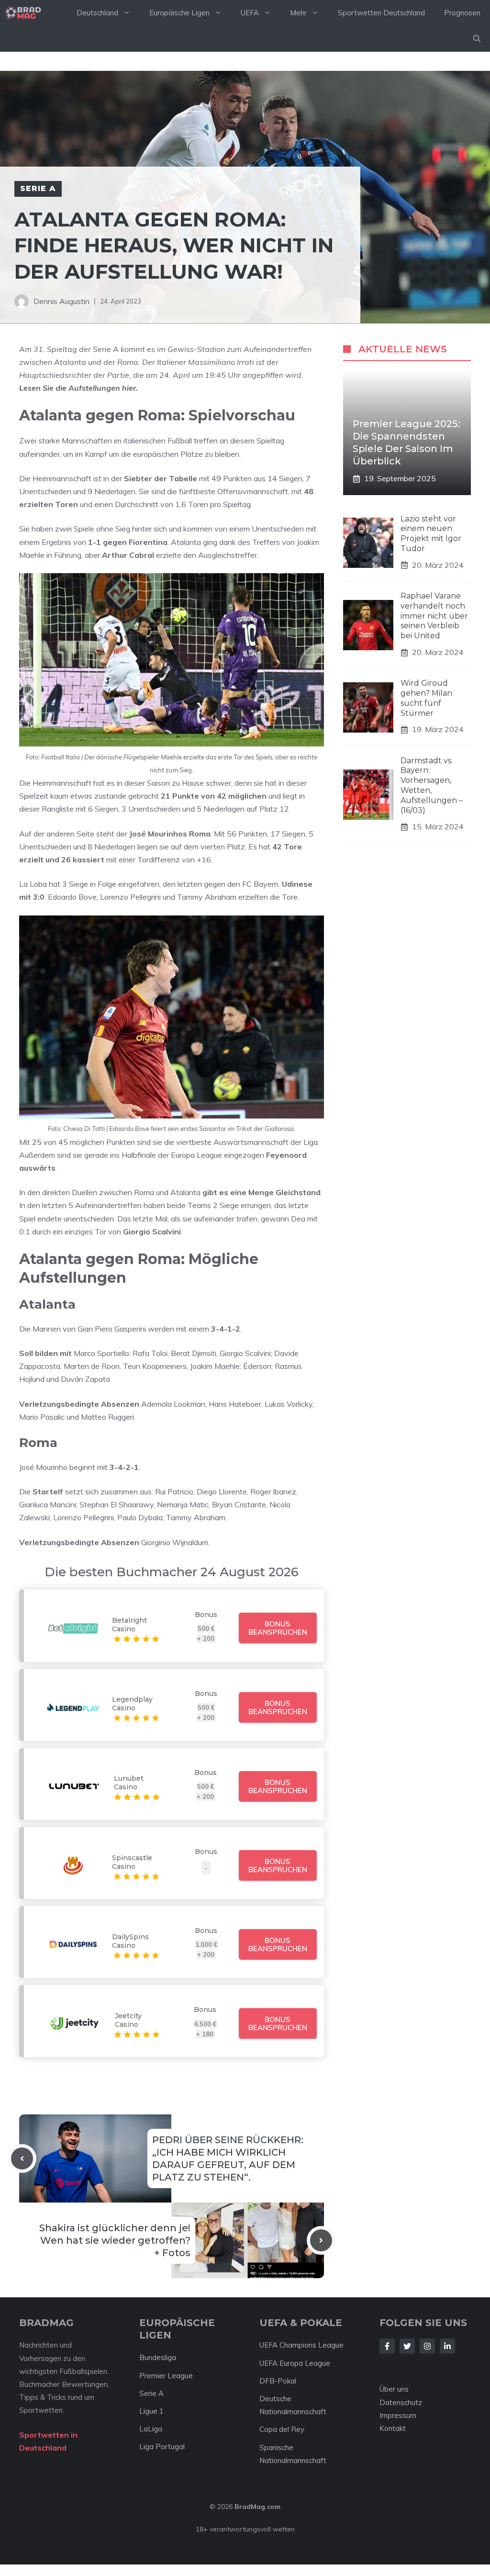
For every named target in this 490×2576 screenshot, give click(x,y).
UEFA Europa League (295, 2363)
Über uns (394, 2389)
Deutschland (97, 13)
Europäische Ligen (179, 13)
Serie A (38, 188)
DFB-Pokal (278, 2381)
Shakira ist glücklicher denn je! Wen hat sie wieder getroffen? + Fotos (115, 2240)
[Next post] (321, 2240)
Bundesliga (158, 2357)
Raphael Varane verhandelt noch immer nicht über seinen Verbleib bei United (434, 616)
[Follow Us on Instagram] (427, 2346)
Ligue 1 (151, 2411)
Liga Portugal (162, 2446)
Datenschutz (401, 2402)
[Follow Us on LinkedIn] (447, 2346)
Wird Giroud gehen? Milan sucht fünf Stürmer (426, 698)
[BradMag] (23, 13)
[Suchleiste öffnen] (477, 39)
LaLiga (151, 2429)
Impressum (398, 2415)
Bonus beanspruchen (278, 1628)
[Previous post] (22, 2158)
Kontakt (393, 2428)
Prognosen (462, 13)
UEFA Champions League (301, 2345)
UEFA (250, 13)
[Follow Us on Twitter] (407, 2346)
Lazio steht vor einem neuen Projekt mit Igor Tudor (431, 534)
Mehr (298, 13)
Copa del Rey (282, 2429)
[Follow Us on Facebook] (387, 2346)
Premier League (166, 2376)
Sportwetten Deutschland (381, 13)
